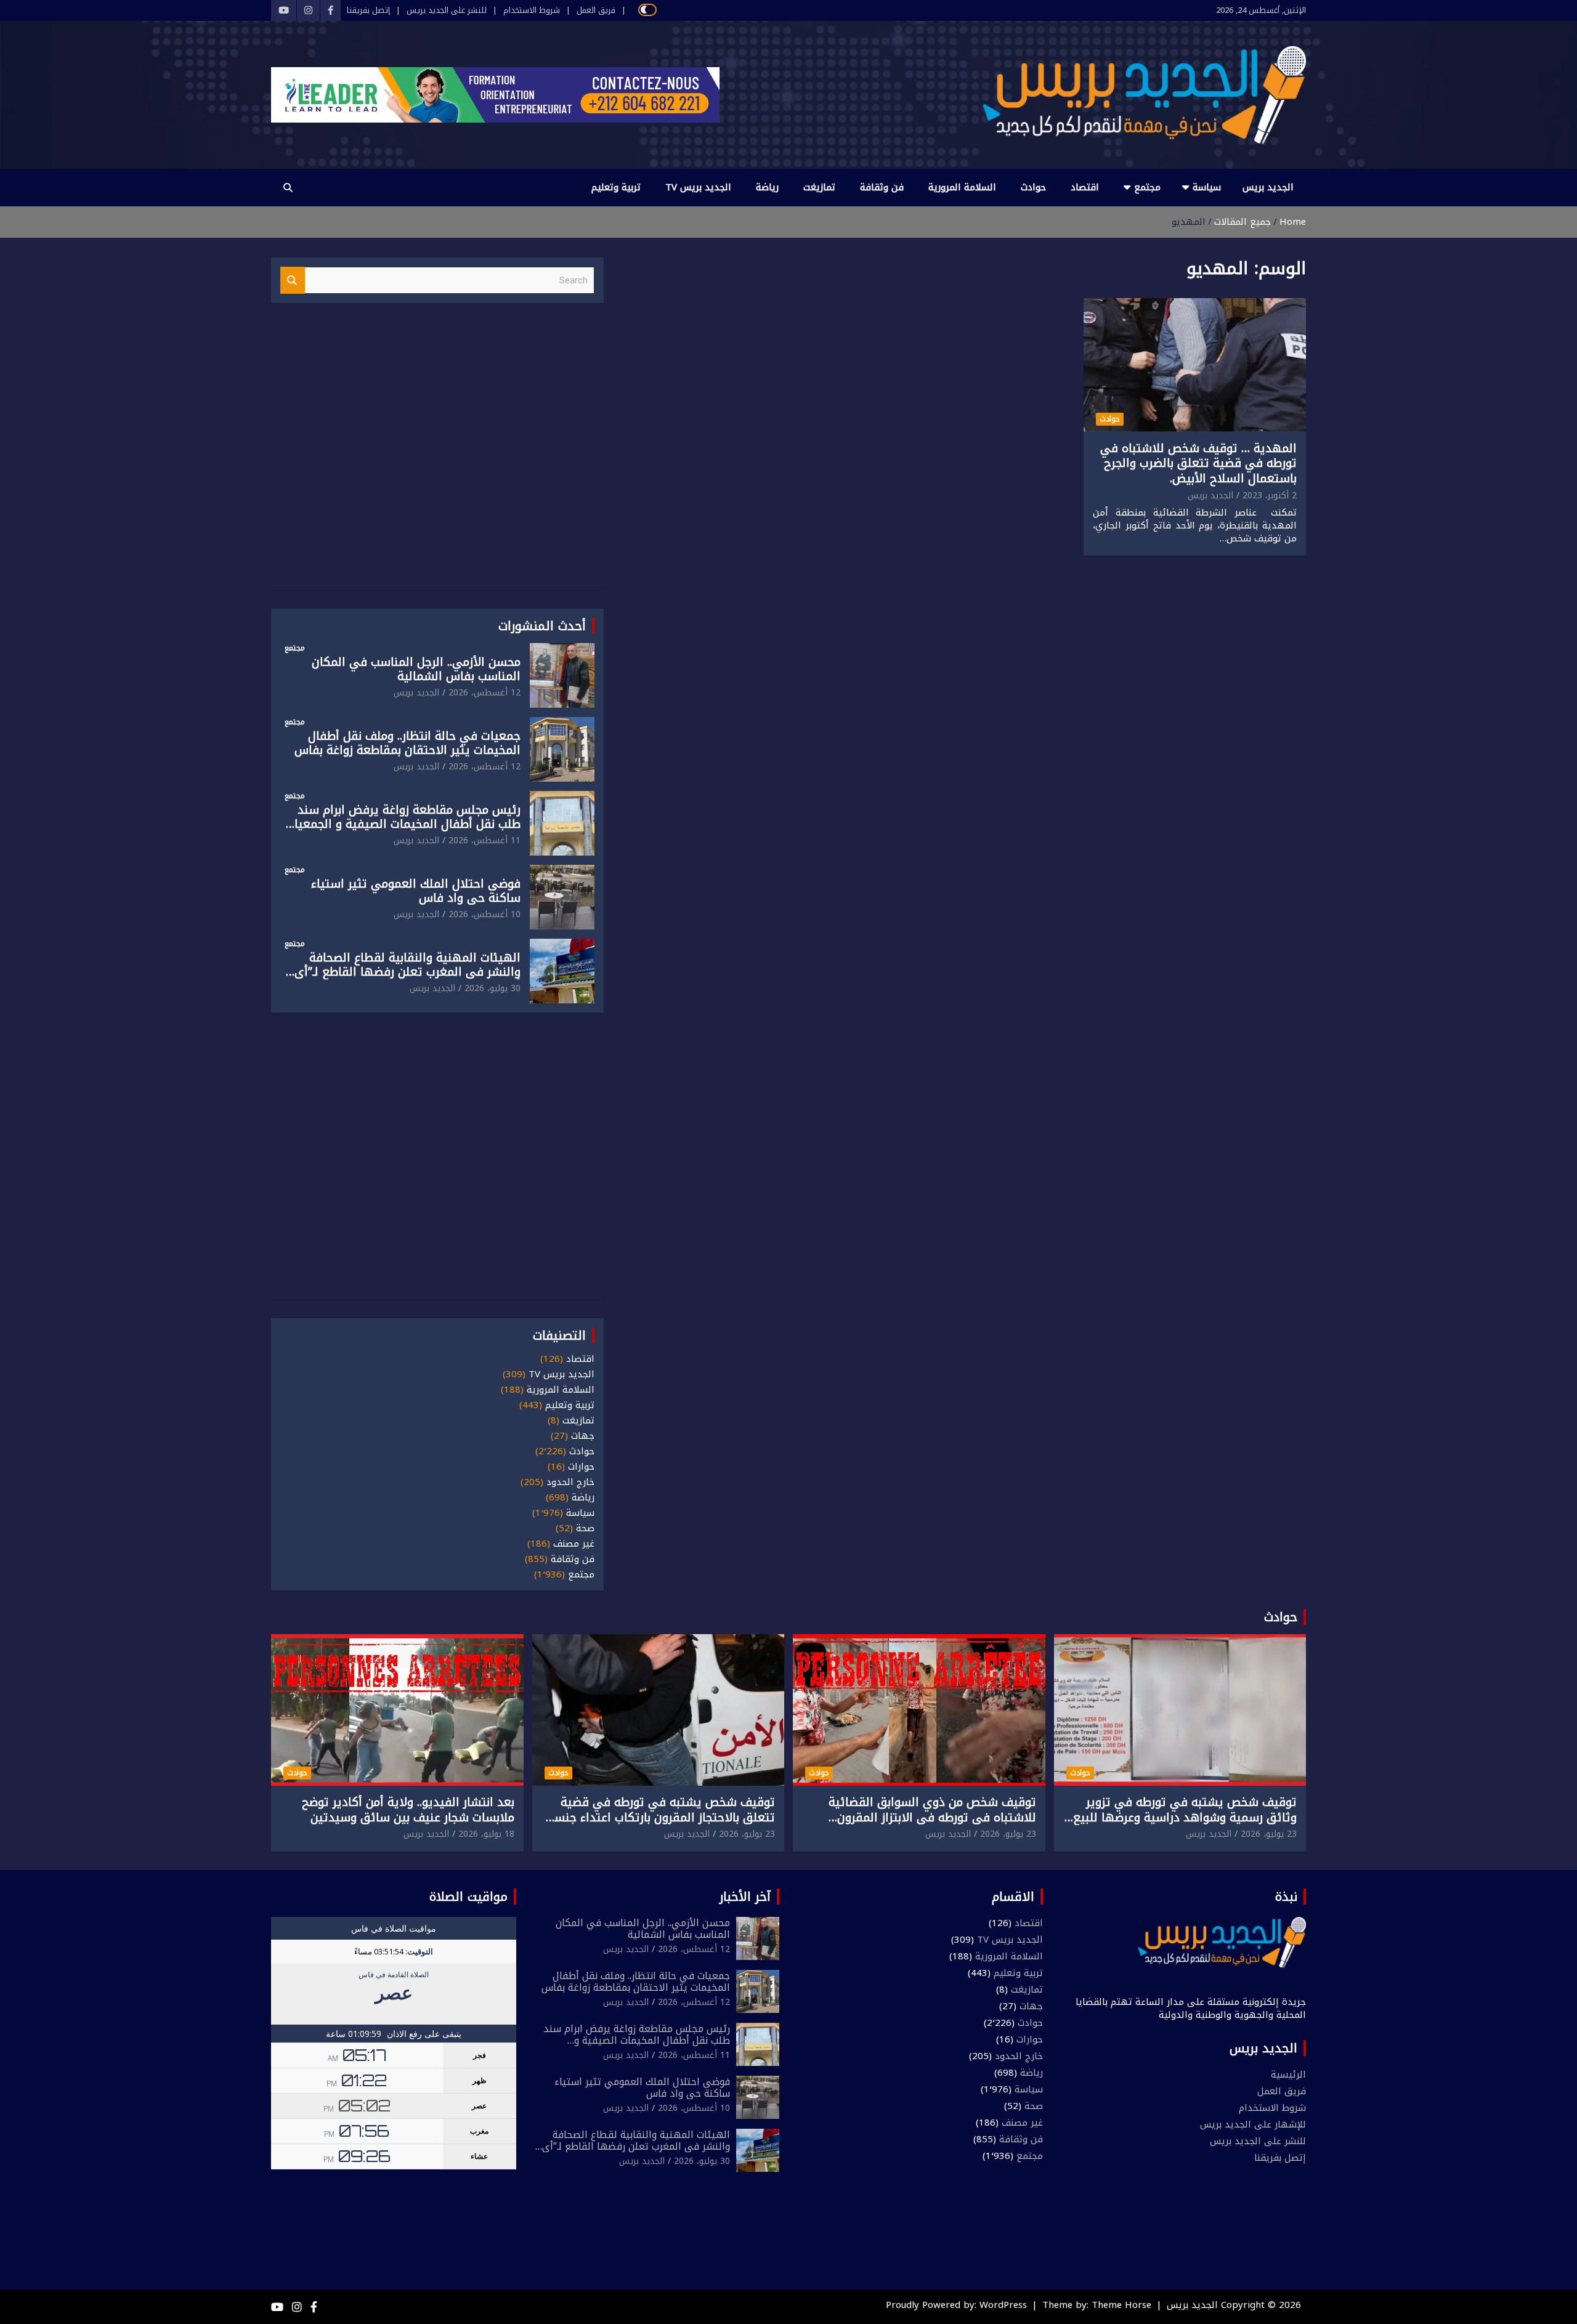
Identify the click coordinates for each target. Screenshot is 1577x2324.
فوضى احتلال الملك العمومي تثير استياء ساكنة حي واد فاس (416, 891)
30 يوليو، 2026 (493, 988)
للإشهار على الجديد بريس (1253, 2124)
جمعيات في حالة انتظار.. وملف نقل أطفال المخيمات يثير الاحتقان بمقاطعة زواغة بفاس (407, 743)
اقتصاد (1085, 187)
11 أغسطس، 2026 (484, 840)
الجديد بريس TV (698, 187)
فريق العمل (596, 10)
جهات (583, 1436)
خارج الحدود (570, 1482)
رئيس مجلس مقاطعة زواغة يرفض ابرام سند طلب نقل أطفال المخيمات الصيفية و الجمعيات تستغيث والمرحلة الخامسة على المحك (403, 824)
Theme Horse (1121, 2305)
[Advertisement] (437, 454)
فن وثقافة (882, 187)
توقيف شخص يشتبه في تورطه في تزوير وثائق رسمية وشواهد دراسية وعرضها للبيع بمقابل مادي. (1185, 1817)
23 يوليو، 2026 (1269, 1834)
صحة (585, 1528)
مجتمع (1147, 187)
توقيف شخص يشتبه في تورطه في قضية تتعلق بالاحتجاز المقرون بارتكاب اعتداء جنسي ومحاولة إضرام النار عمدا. (659, 1817)
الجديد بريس (1268, 187)
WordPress (1003, 2305)
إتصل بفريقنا (368, 10)
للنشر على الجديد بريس (447, 10)
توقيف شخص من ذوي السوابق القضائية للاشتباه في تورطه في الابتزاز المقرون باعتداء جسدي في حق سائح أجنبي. (932, 1817)
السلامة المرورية (962, 187)
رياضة (767, 187)
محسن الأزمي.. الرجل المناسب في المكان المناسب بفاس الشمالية (416, 669)
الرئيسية (1288, 2075)
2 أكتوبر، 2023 (1270, 496)
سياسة (1207, 187)
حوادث (1033, 187)
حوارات (581, 1467)
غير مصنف (574, 1544)
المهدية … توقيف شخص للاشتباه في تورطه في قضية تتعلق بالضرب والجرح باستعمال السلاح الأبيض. (1198, 464)
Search (293, 281)
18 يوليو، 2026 (486, 1834)
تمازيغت (819, 187)
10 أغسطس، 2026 (484, 914)
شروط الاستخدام (532, 10)
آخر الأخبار (745, 1897)
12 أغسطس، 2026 (484, 693)
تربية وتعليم (616, 187)
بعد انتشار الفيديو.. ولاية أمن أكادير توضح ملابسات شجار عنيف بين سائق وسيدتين (408, 1810)
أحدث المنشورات (542, 626)
